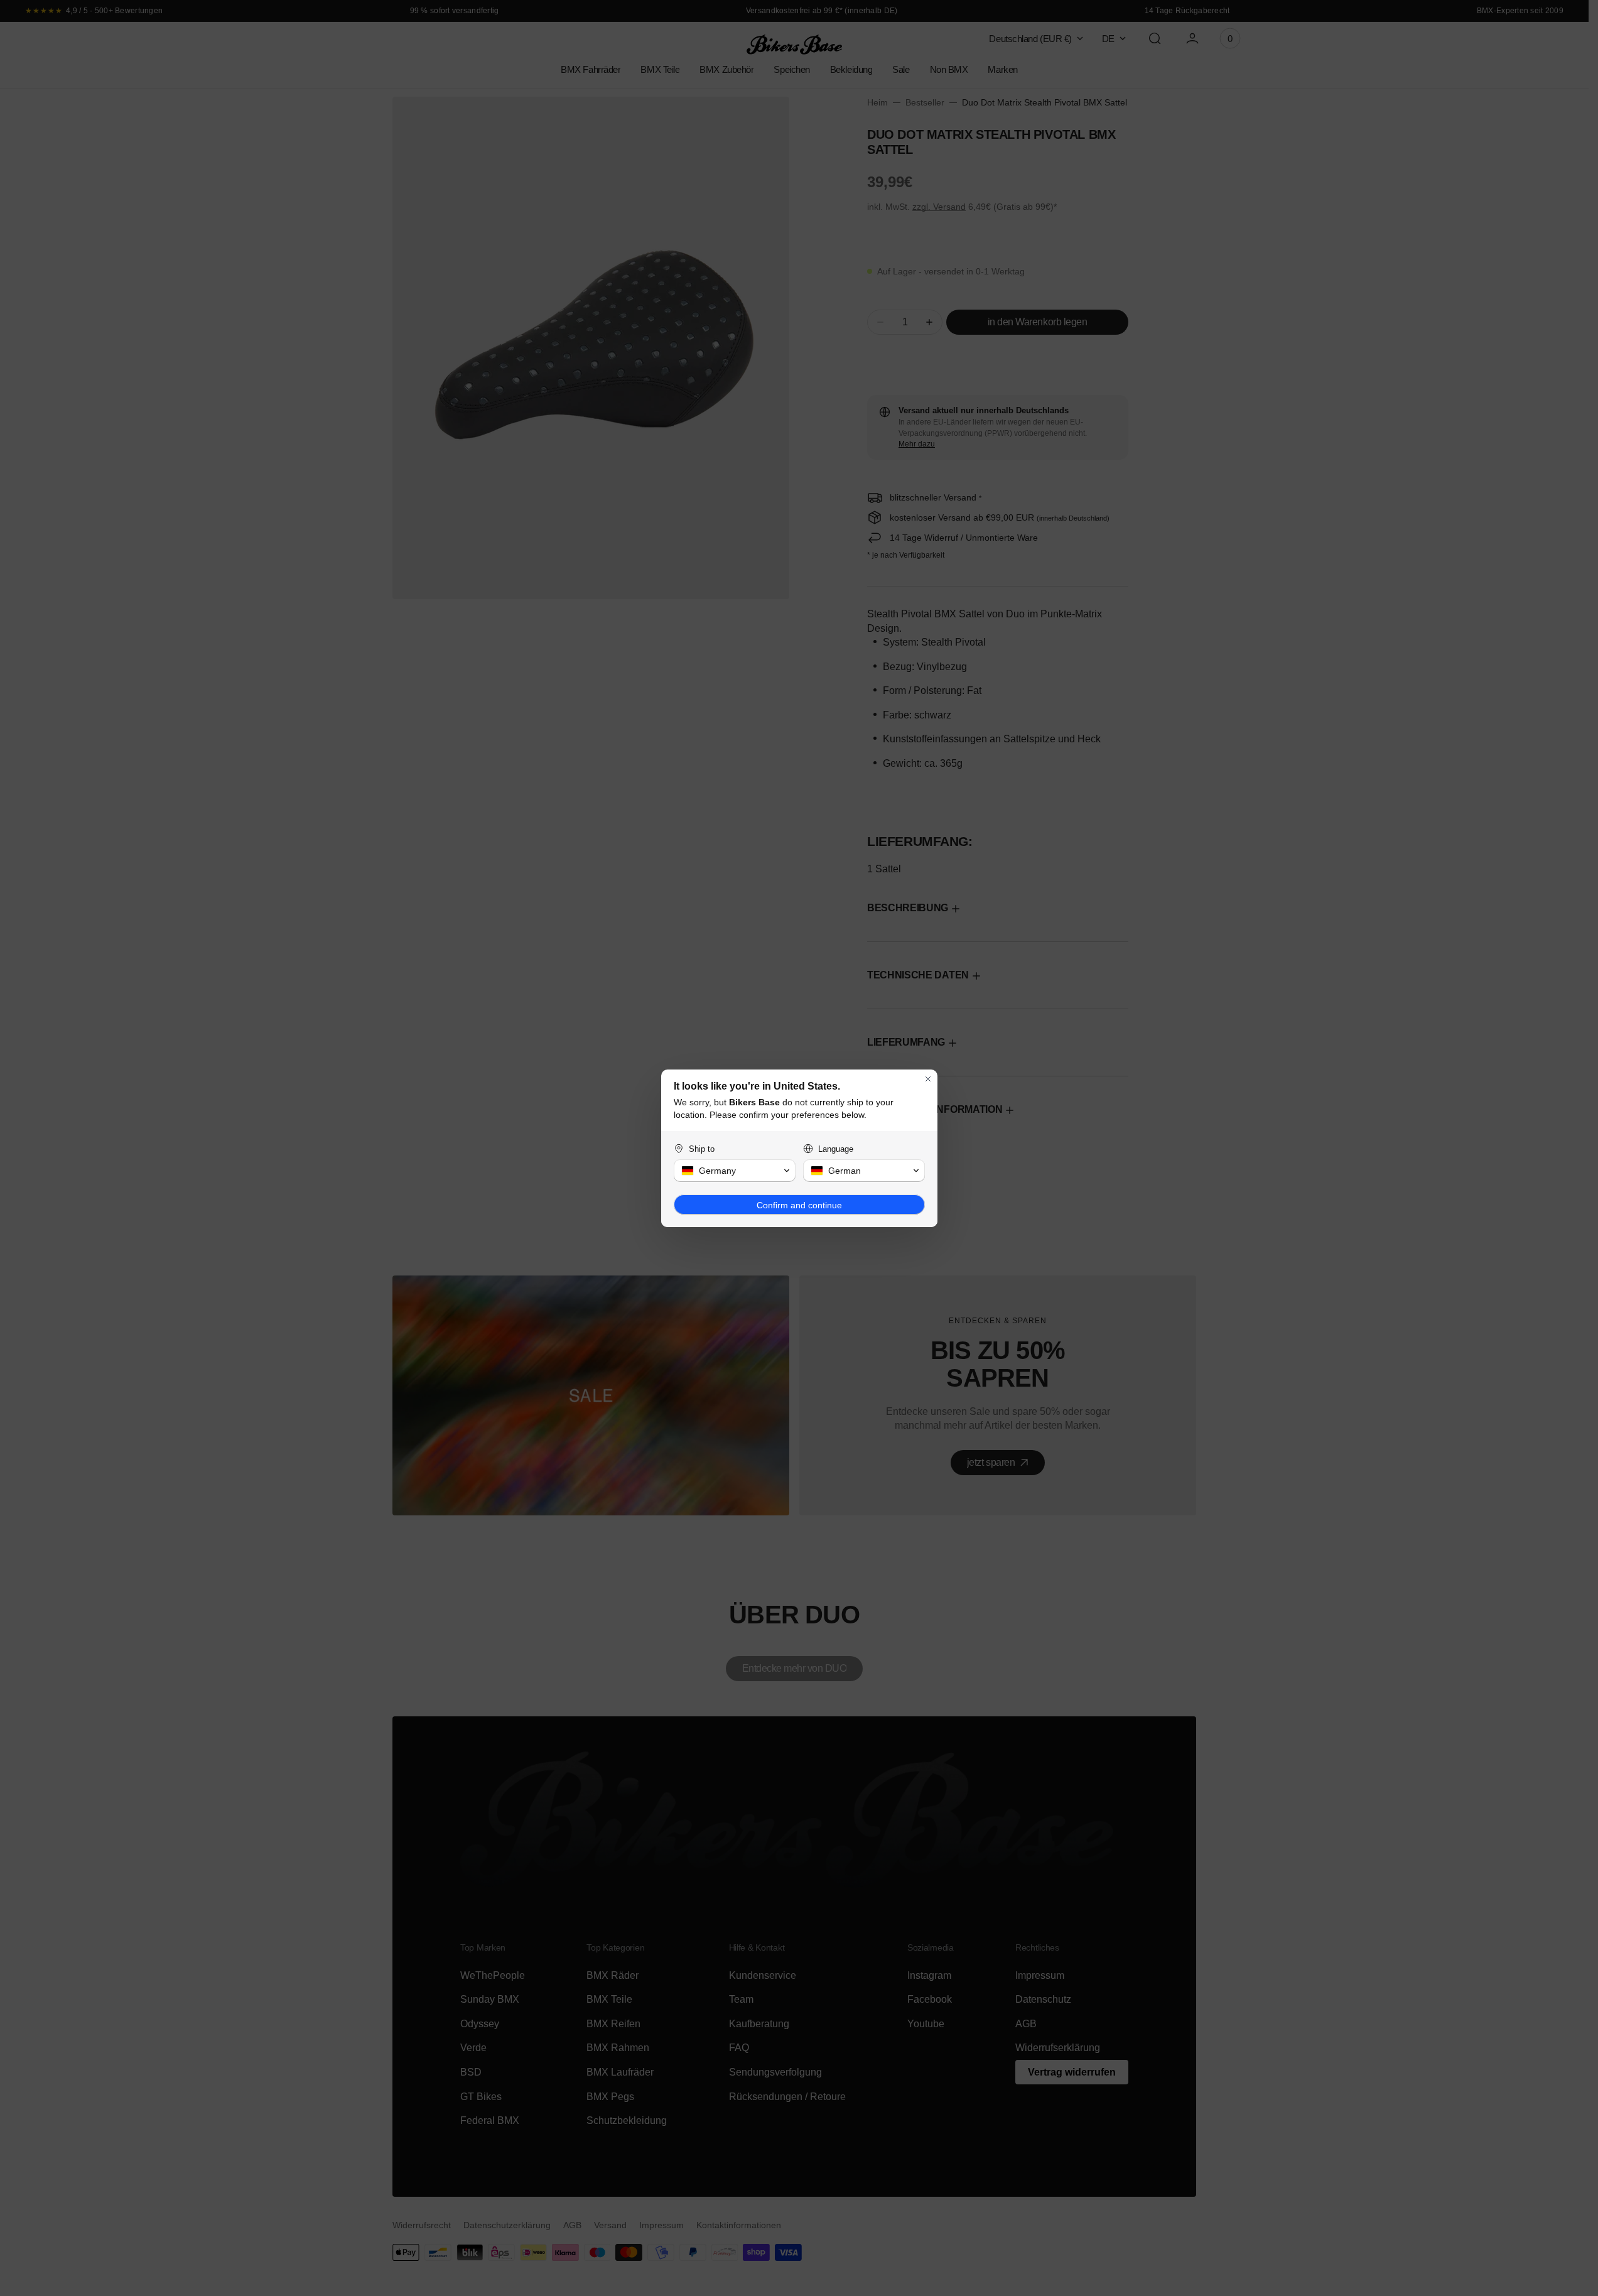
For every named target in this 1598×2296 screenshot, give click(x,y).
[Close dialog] (928, 1079)
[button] (735, 1171)
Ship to (702, 1149)
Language (836, 1149)
